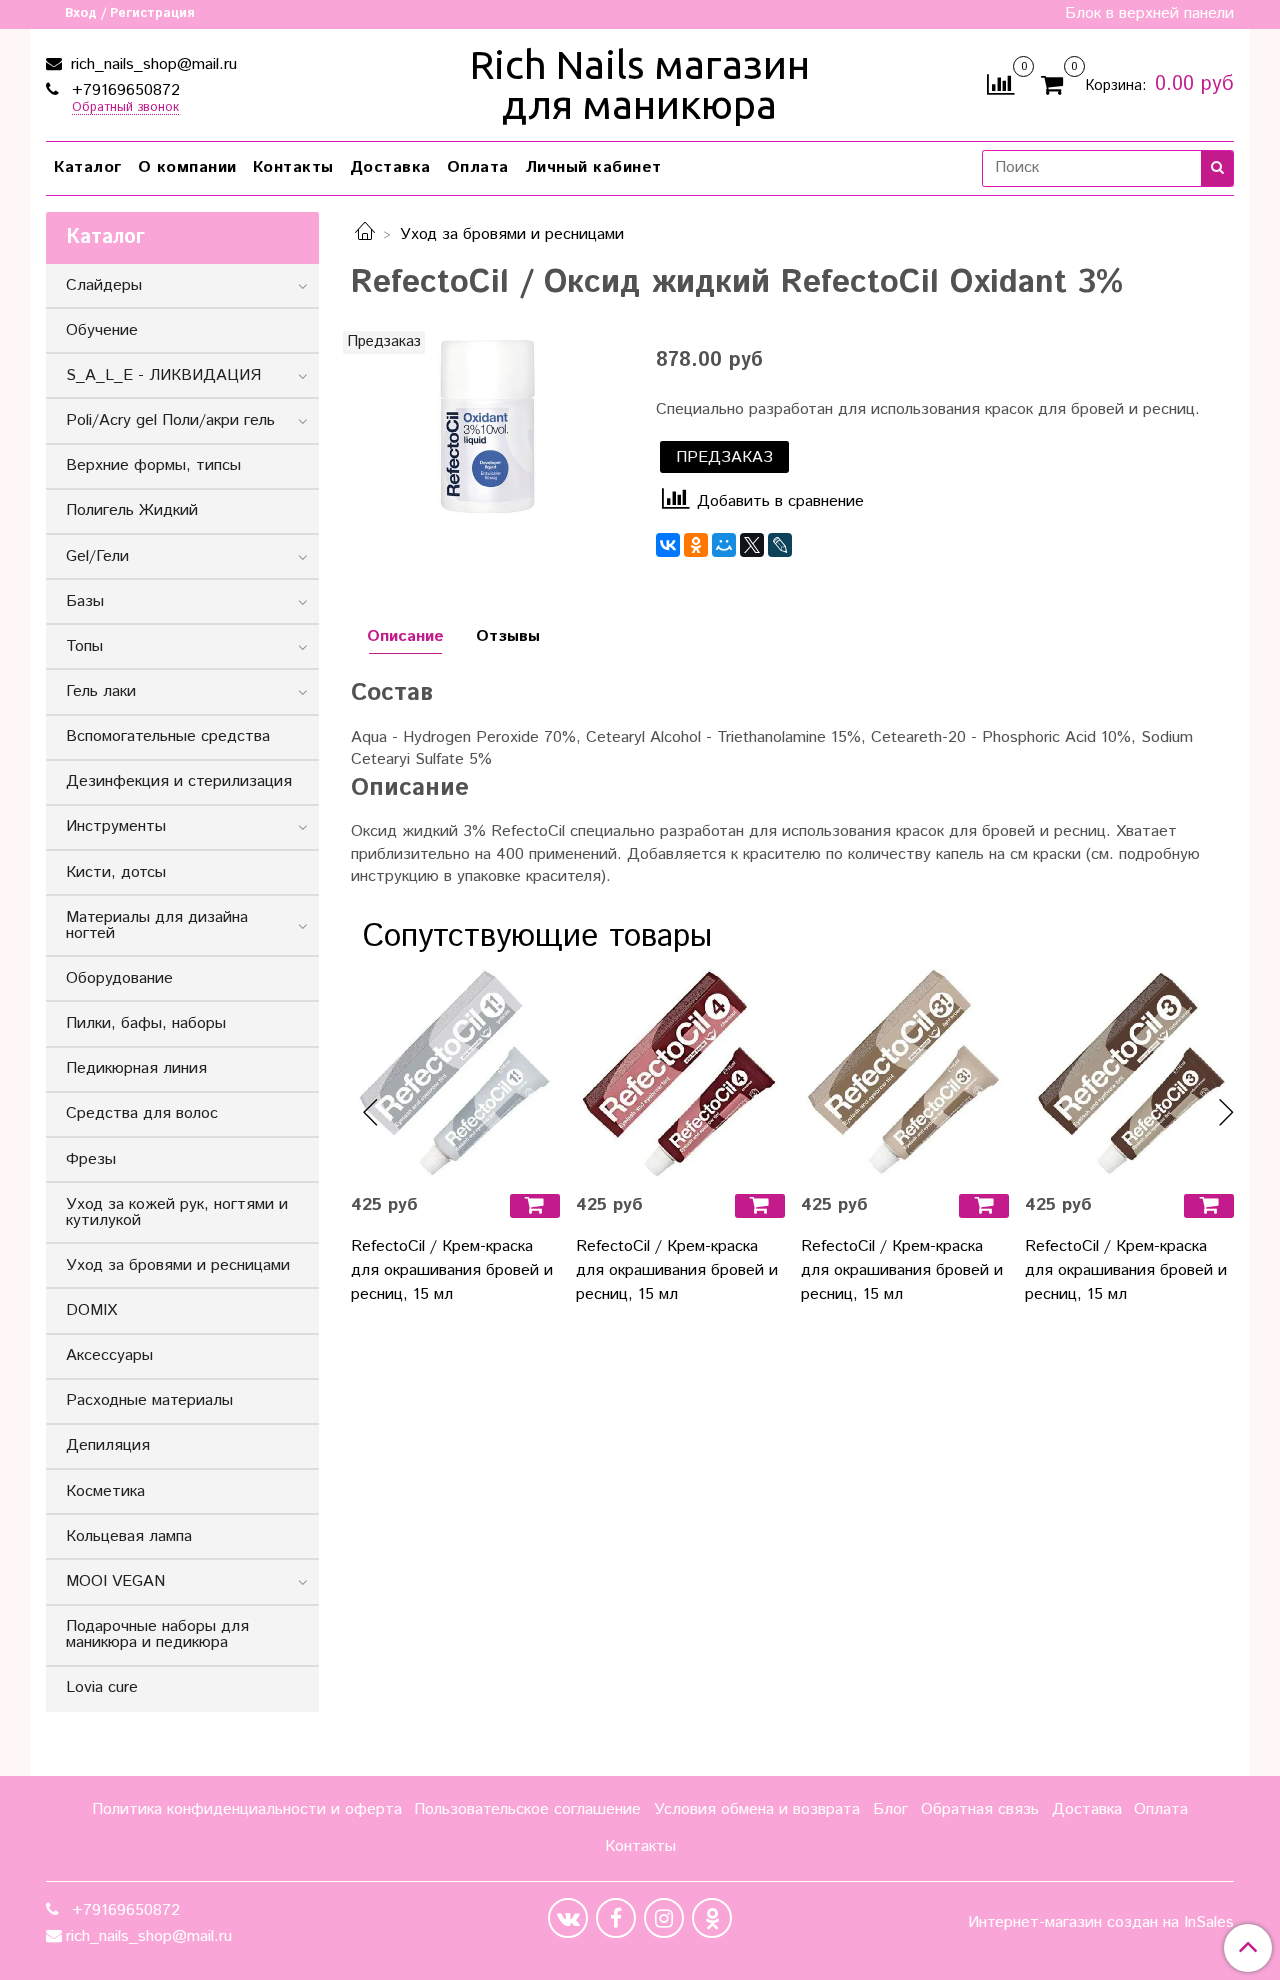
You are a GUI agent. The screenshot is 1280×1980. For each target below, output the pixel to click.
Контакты (293, 167)
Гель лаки (101, 691)
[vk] (568, 1918)
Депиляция (108, 1445)
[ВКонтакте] (668, 545)
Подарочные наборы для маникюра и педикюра (157, 1634)
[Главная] (365, 234)
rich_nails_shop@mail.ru (151, 64)
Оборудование (119, 978)
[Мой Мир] (724, 545)
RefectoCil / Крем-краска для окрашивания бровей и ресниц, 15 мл (452, 1270)
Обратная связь (980, 1809)
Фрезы (91, 1159)
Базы (85, 601)
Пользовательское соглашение (527, 1809)
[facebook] (616, 1918)
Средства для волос (142, 1113)
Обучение (102, 330)
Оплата (478, 167)
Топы (84, 646)
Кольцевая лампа (129, 1536)
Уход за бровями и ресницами (512, 234)
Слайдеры (104, 285)
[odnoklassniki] (712, 1918)
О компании (187, 167)
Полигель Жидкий (132, 510)
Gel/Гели (97, 556)
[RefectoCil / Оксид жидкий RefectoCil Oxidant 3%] (487, 426)
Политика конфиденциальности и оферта (247, 1809)
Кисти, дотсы (116, 872)
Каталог (88, 167)
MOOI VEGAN (115, 1581)
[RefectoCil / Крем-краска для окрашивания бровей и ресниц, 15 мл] (455, 1073)
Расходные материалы (149, 1400)
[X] (752, 545)
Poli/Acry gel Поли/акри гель (170, 420)
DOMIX (91, 1310)
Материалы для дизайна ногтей (157, 925)
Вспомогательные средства (168, 736)
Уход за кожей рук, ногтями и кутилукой (177, 1212)
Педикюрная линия (136, 1068)
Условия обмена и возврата (757, 1809)
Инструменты (116, 826)
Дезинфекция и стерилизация (179, 781)
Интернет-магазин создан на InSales (1101, 1923)
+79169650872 (123, 90)
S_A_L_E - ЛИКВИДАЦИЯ (163, 375)
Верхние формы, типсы (153, 465)
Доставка (390, 167)
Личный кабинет (593, 167)
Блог (890, 1809)
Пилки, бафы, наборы (146, 1023)
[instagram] (664, 1918)
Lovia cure (102, 1687)
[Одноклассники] (696, 545)
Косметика (105, 1491)
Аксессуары (109, 1355)
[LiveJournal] (780, 545)
